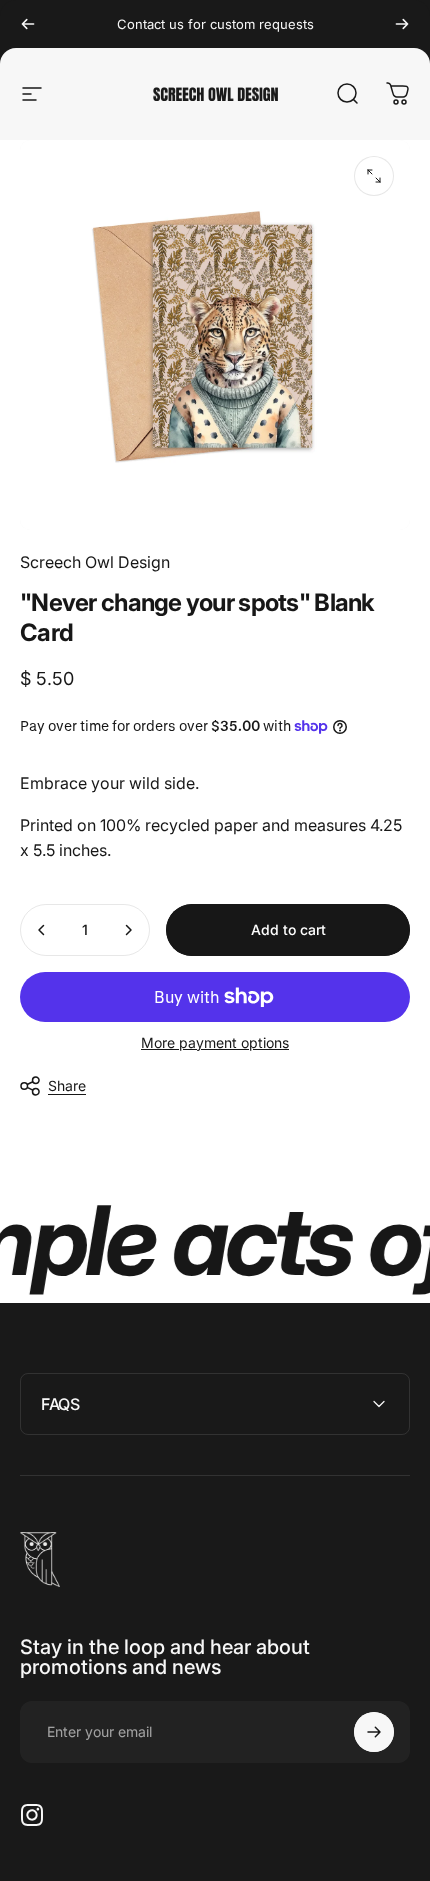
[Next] (402, 24)
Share (67, 1085)
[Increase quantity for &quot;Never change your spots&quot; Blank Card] (128, 930)
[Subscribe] (374, 1732)
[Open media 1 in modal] (374, 176)
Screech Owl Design (95, 562)
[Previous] (28, 24)
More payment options (215, 1042)
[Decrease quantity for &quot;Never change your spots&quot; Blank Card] (42, 930)
